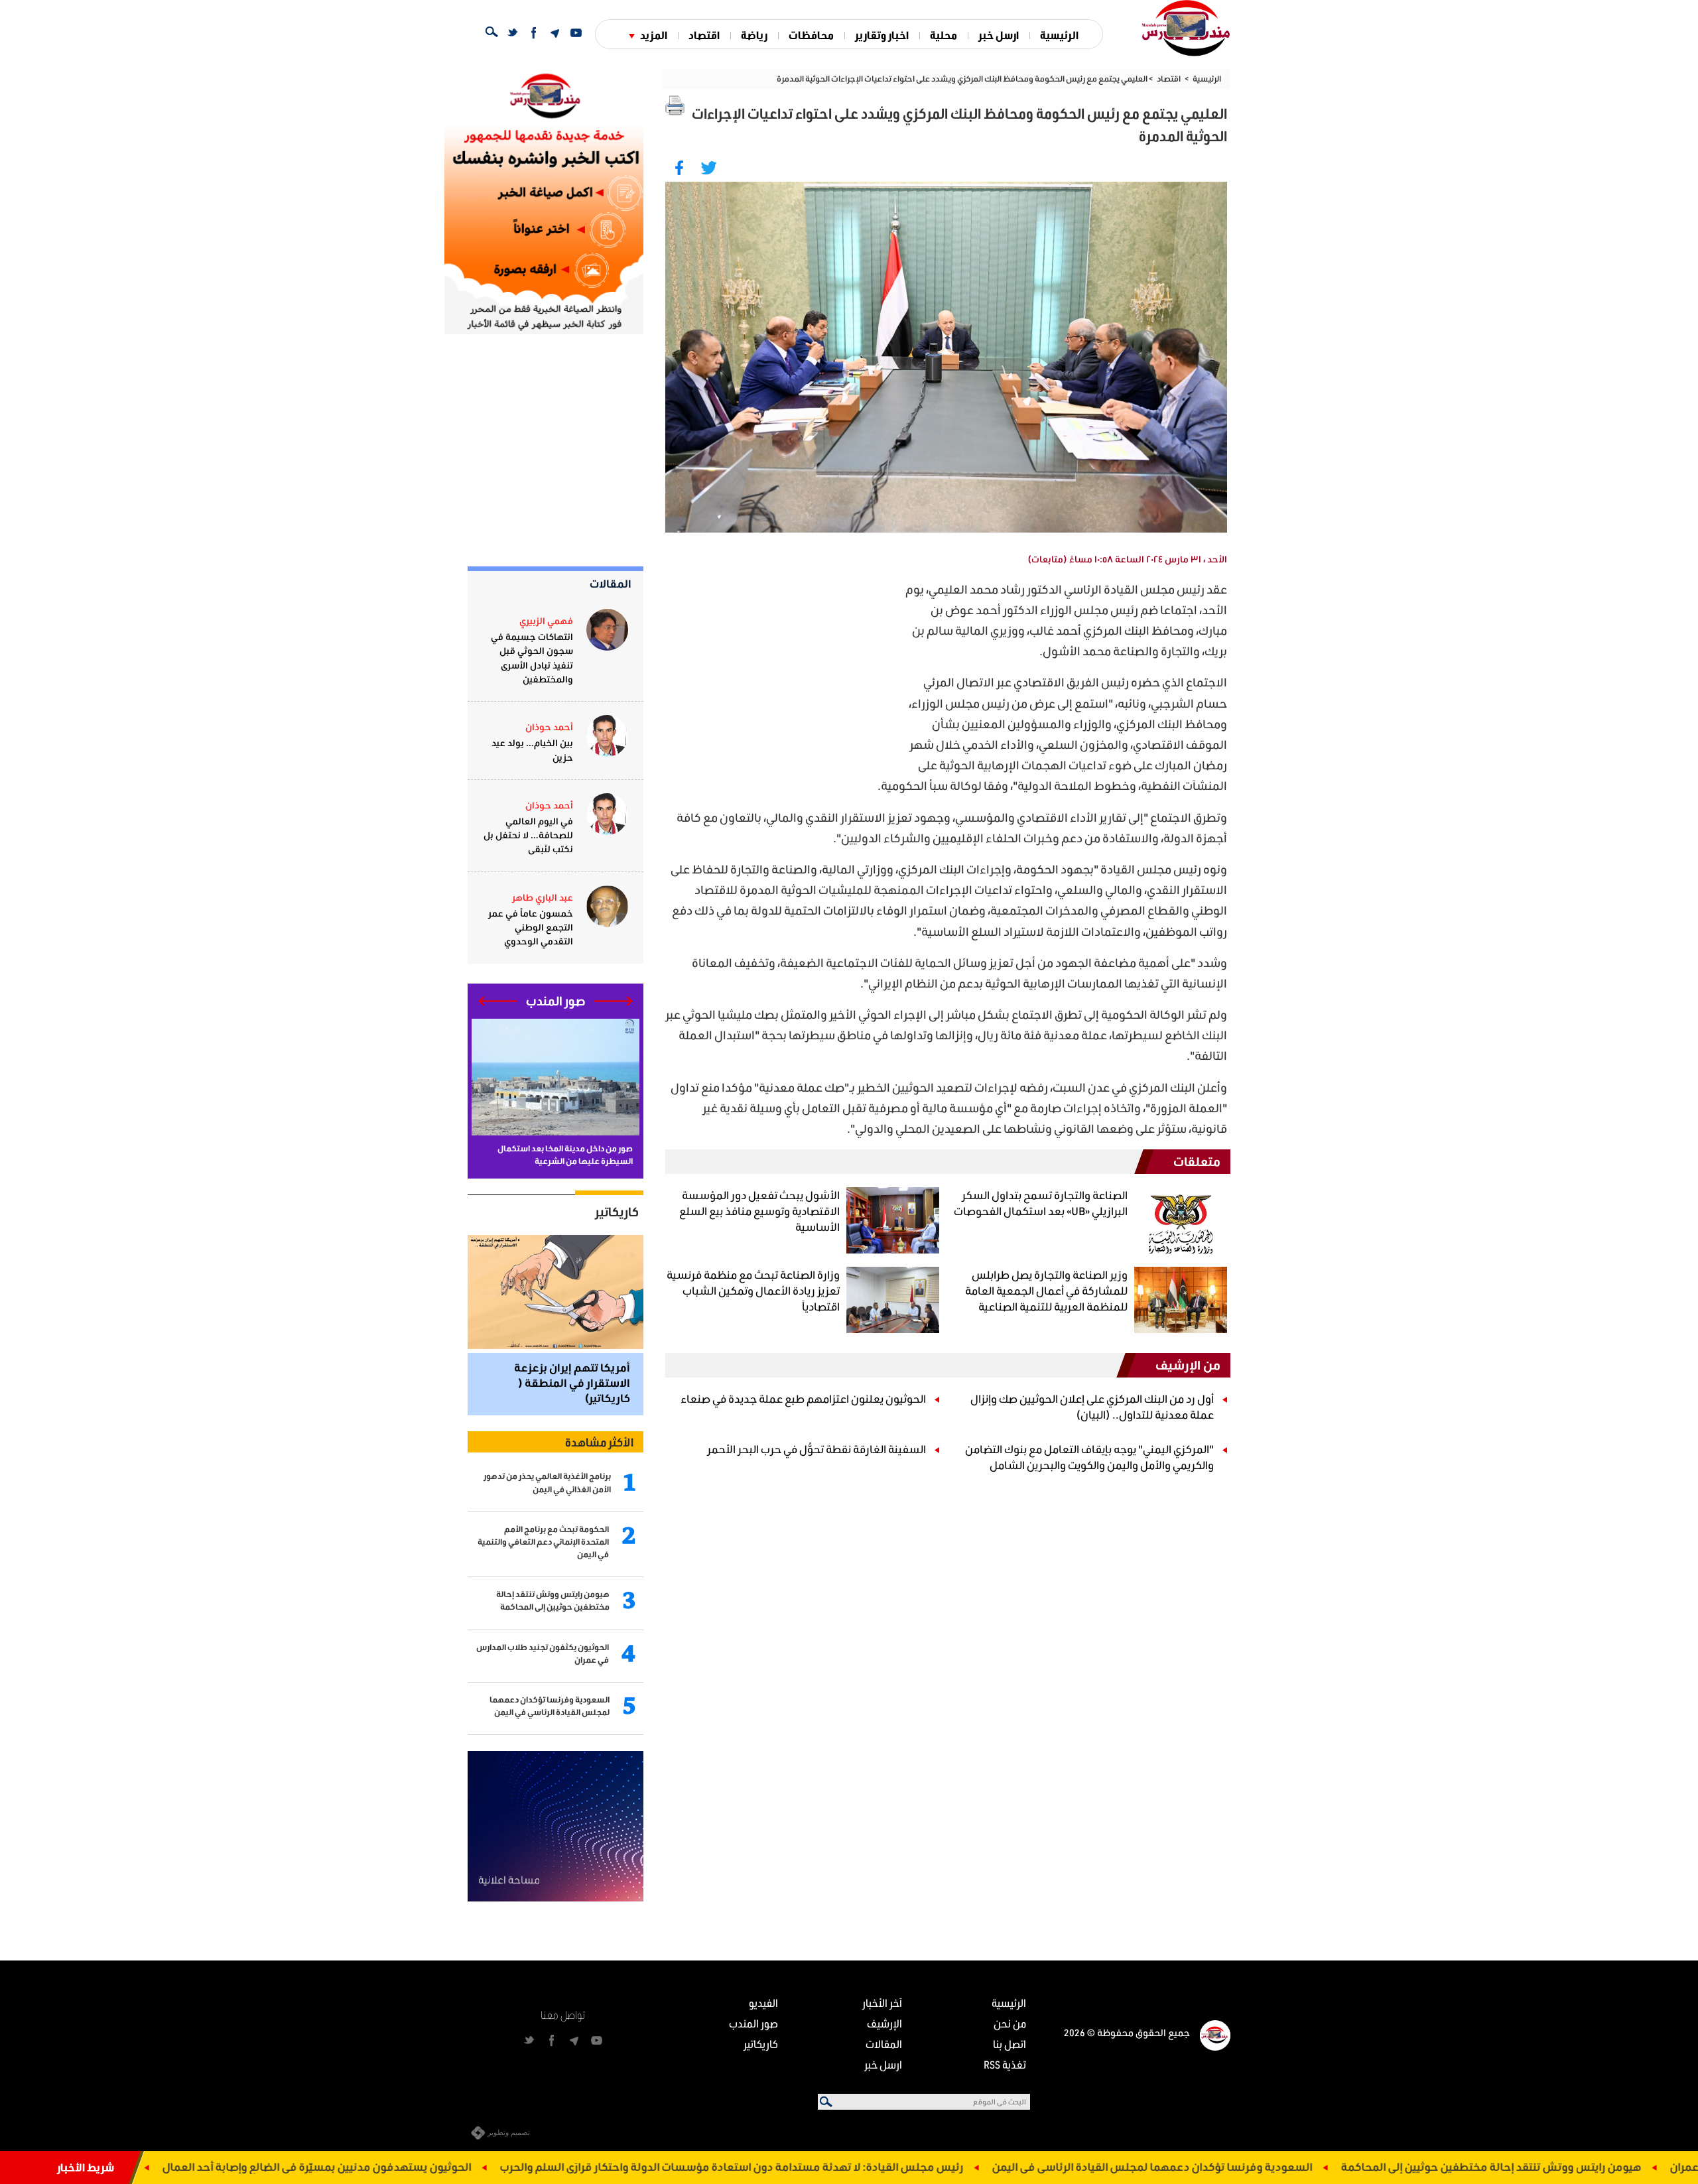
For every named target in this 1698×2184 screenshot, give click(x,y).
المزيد (654, 35)
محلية (944, 35)
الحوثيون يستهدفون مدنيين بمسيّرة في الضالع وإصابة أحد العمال (520, 2166)
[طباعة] (675, 105)
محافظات (811, 35)
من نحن (1010, 2023)
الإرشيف (884, 2023)
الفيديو (763, 2003)
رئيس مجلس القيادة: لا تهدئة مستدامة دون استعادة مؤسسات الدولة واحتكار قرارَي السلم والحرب (935, 2166)
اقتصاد (704, 35)
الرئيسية (1059, 35)
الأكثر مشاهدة (599, 1442)
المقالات (611, 583)
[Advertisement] (783, 672)
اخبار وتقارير (882, 35)
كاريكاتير (617, 1212)
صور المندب (753, 2023)
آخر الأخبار (882, 2003)
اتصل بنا (1010, 2044)
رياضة (754, 35)
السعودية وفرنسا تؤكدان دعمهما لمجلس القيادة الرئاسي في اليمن (1355, 2166)
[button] (613, 1001)
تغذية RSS (1005, 2064)
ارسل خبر (999, 35)
